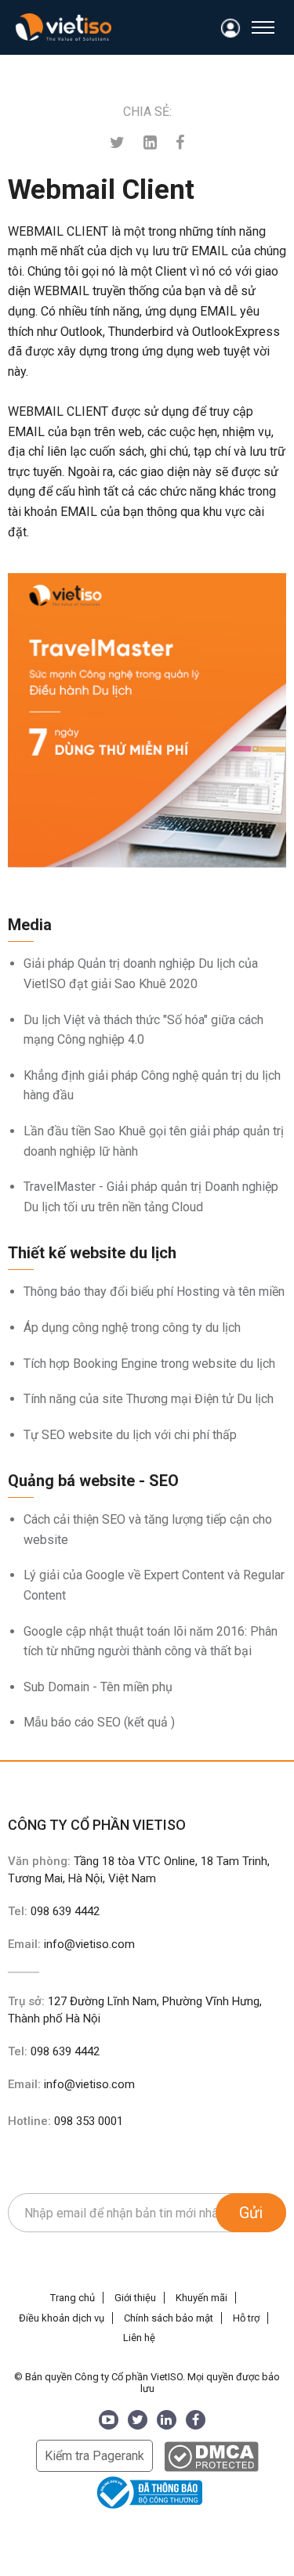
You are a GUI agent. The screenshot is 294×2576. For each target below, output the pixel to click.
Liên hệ (139, 2338)
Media (30, 925)
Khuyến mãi (201, 2298)
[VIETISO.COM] (64, 27)
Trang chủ (73, 2298)
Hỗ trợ (246, 2318)
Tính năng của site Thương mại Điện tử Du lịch (149, 1399)
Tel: (54, 1911)
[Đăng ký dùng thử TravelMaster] (147, 720)
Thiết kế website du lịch (92, 1253)
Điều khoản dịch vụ (62, 2318)
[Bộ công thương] (147, 2492)
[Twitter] (117, 143)
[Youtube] (109, 2420)
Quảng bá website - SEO (93, 1481)
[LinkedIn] (167, 2420)
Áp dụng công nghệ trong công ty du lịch (132, 1328)
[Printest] (150, 143)
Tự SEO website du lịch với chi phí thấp (130, 1435)
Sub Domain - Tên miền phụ (98, 1687)
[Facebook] (180, 143)
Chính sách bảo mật (169, 2318)
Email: (71, 1944)
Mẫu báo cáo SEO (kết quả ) (99, 1722)
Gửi (251, 2213)
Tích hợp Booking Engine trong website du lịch (149, 1364)
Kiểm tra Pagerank (94, 2456)
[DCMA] (211, 2456)
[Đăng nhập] (231, 29)
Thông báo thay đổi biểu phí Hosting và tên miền (154, 1292)
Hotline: (65, 2121)
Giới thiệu (135, 2298)
